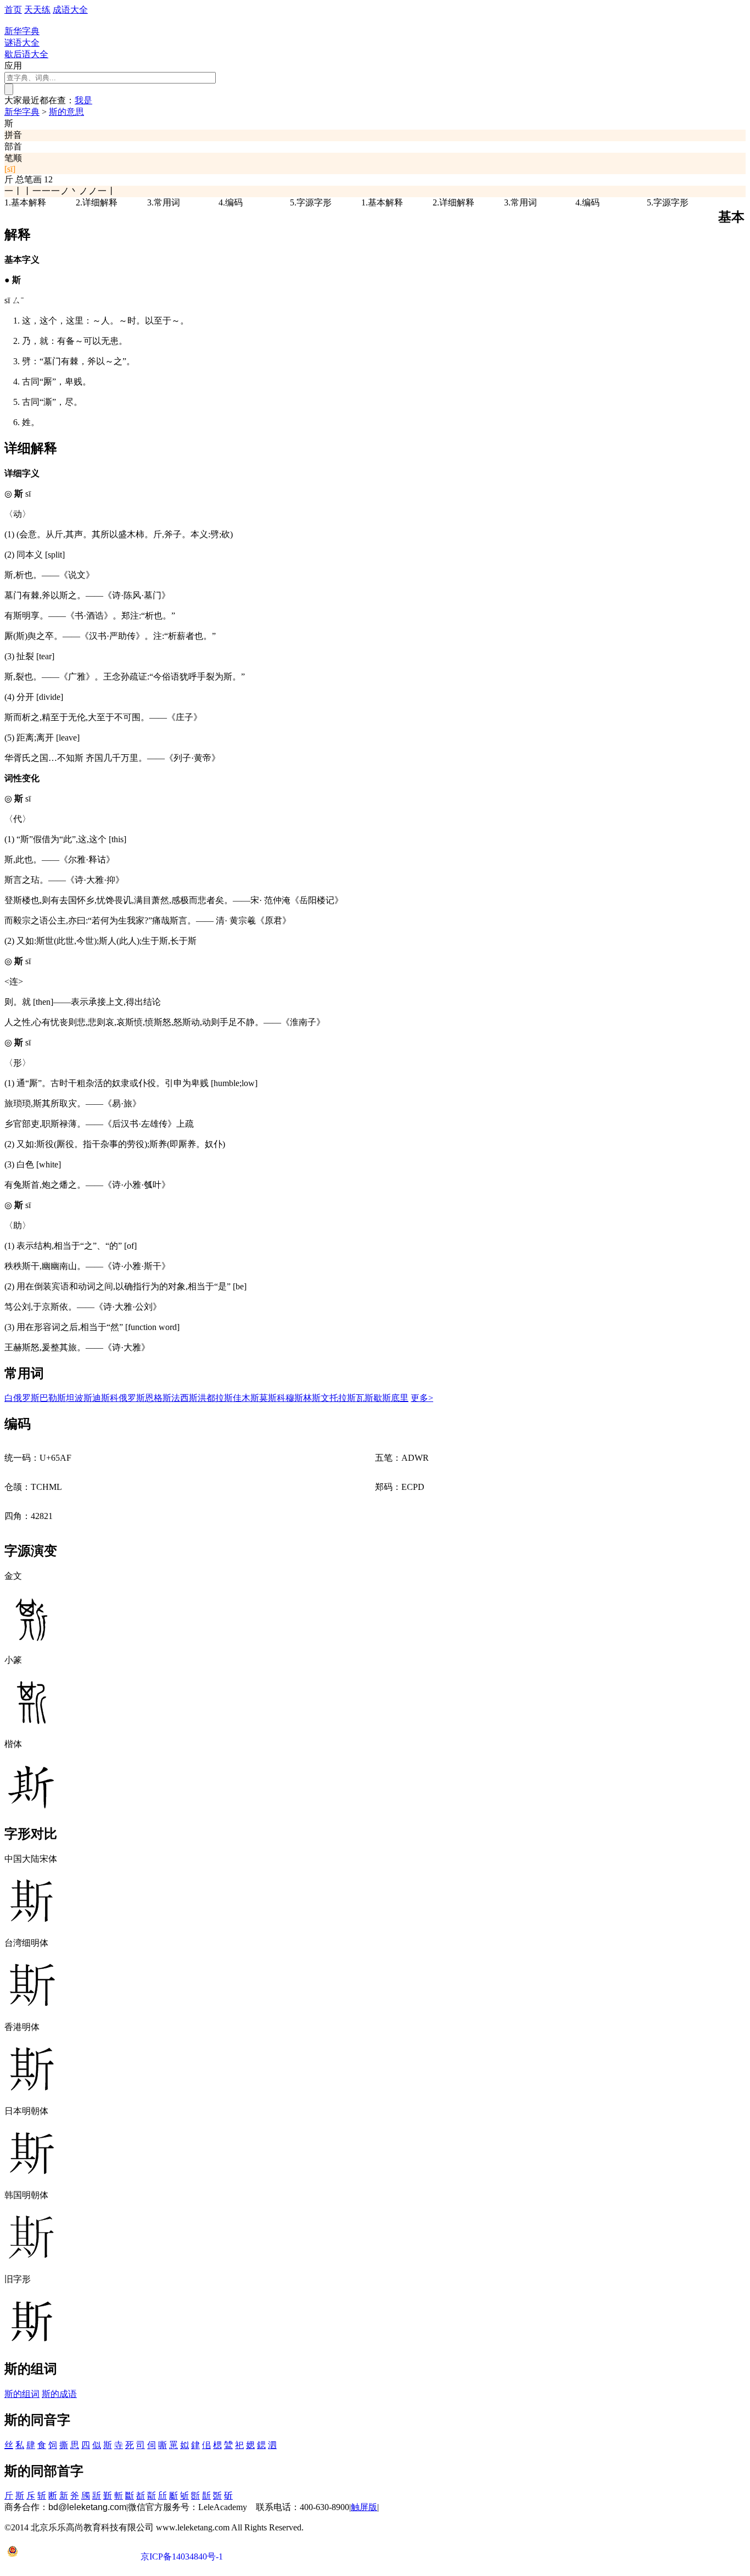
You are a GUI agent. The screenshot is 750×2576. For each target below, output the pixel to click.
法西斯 (184, 1398)
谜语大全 (22, 43)
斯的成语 (59, 2394)
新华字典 (22, 112)
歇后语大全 (26, 54)
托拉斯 (343, 1398)
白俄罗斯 (22, 1398)
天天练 (37, 10)
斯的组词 (22, 2394)
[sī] (10, 169)
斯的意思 (66, 112)
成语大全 (70, 10)
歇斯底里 (391, 1398)
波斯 (83, 1398)
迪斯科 (105, 1398)
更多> (422, 1398)
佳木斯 (246, 1398)
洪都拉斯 (215, 1398)
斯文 (321, 1398)
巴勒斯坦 (57, 1398)
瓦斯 (365, 1398)
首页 (13, 10)
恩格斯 (158, 1398)
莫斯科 (272, 1398)
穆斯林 (299, 1398)
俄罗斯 (132, 1398)
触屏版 (364, 2507)
